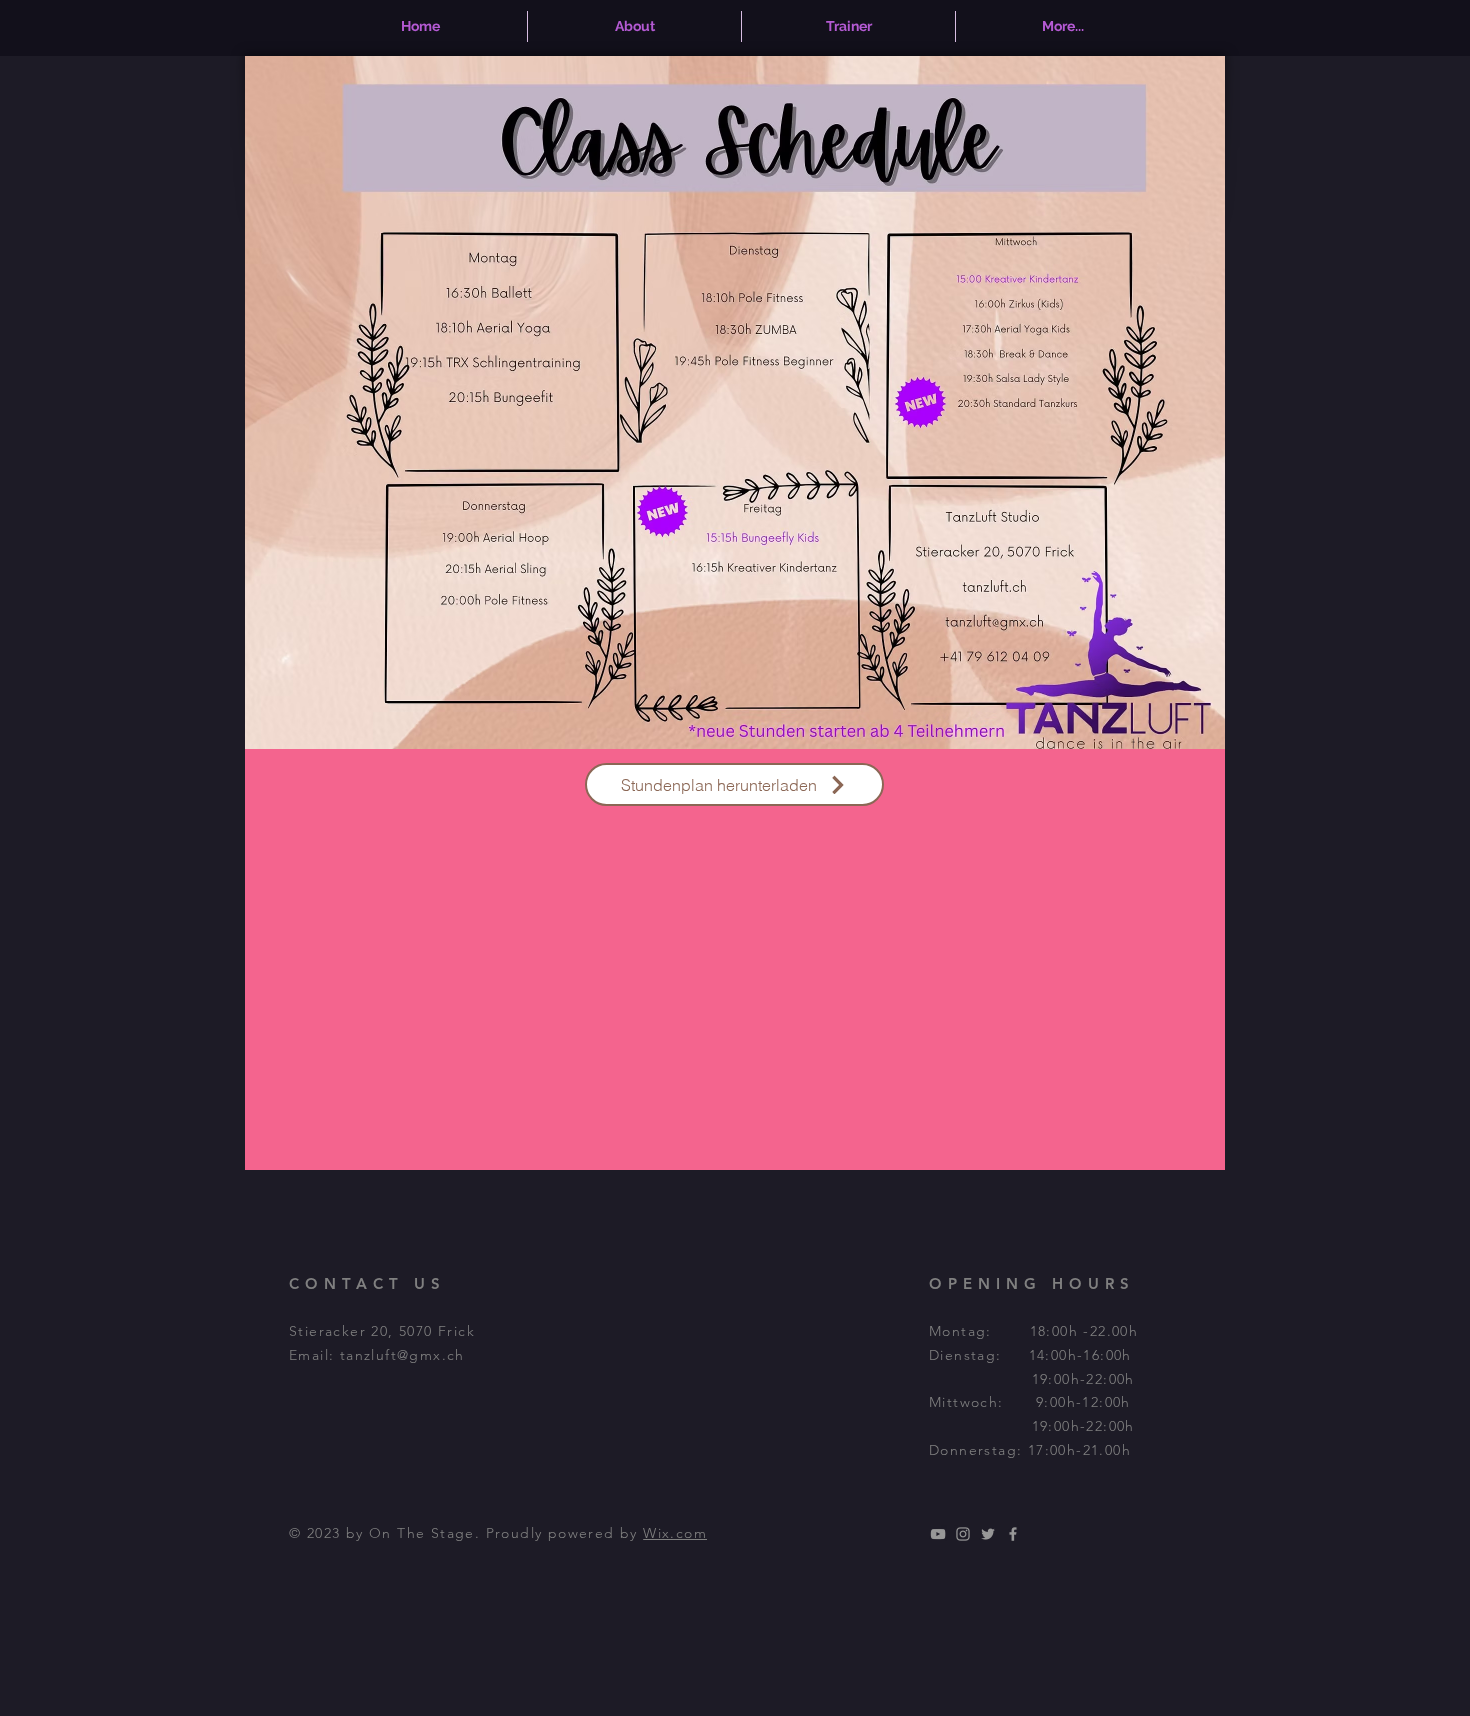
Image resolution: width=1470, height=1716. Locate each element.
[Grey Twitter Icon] (988, 1534)
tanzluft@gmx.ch (402, 1355)
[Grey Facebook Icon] (1013, 1534)
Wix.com (675, 1533)
